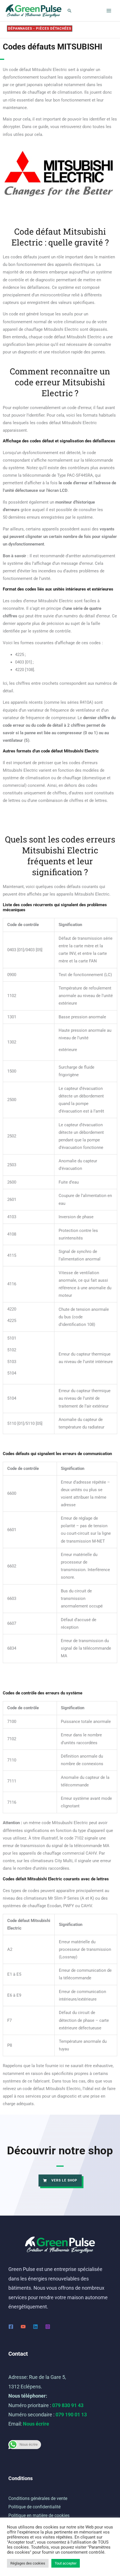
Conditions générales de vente (38, 2498)
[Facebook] (11, 2327)
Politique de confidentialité (34, 2507)
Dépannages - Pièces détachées (40, 29)
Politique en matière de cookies (39, 2515)
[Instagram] (48, 2327)
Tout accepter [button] (66, 2563)
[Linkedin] (35, 2327)
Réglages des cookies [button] (28, 2563)
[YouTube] (23, 2327)
